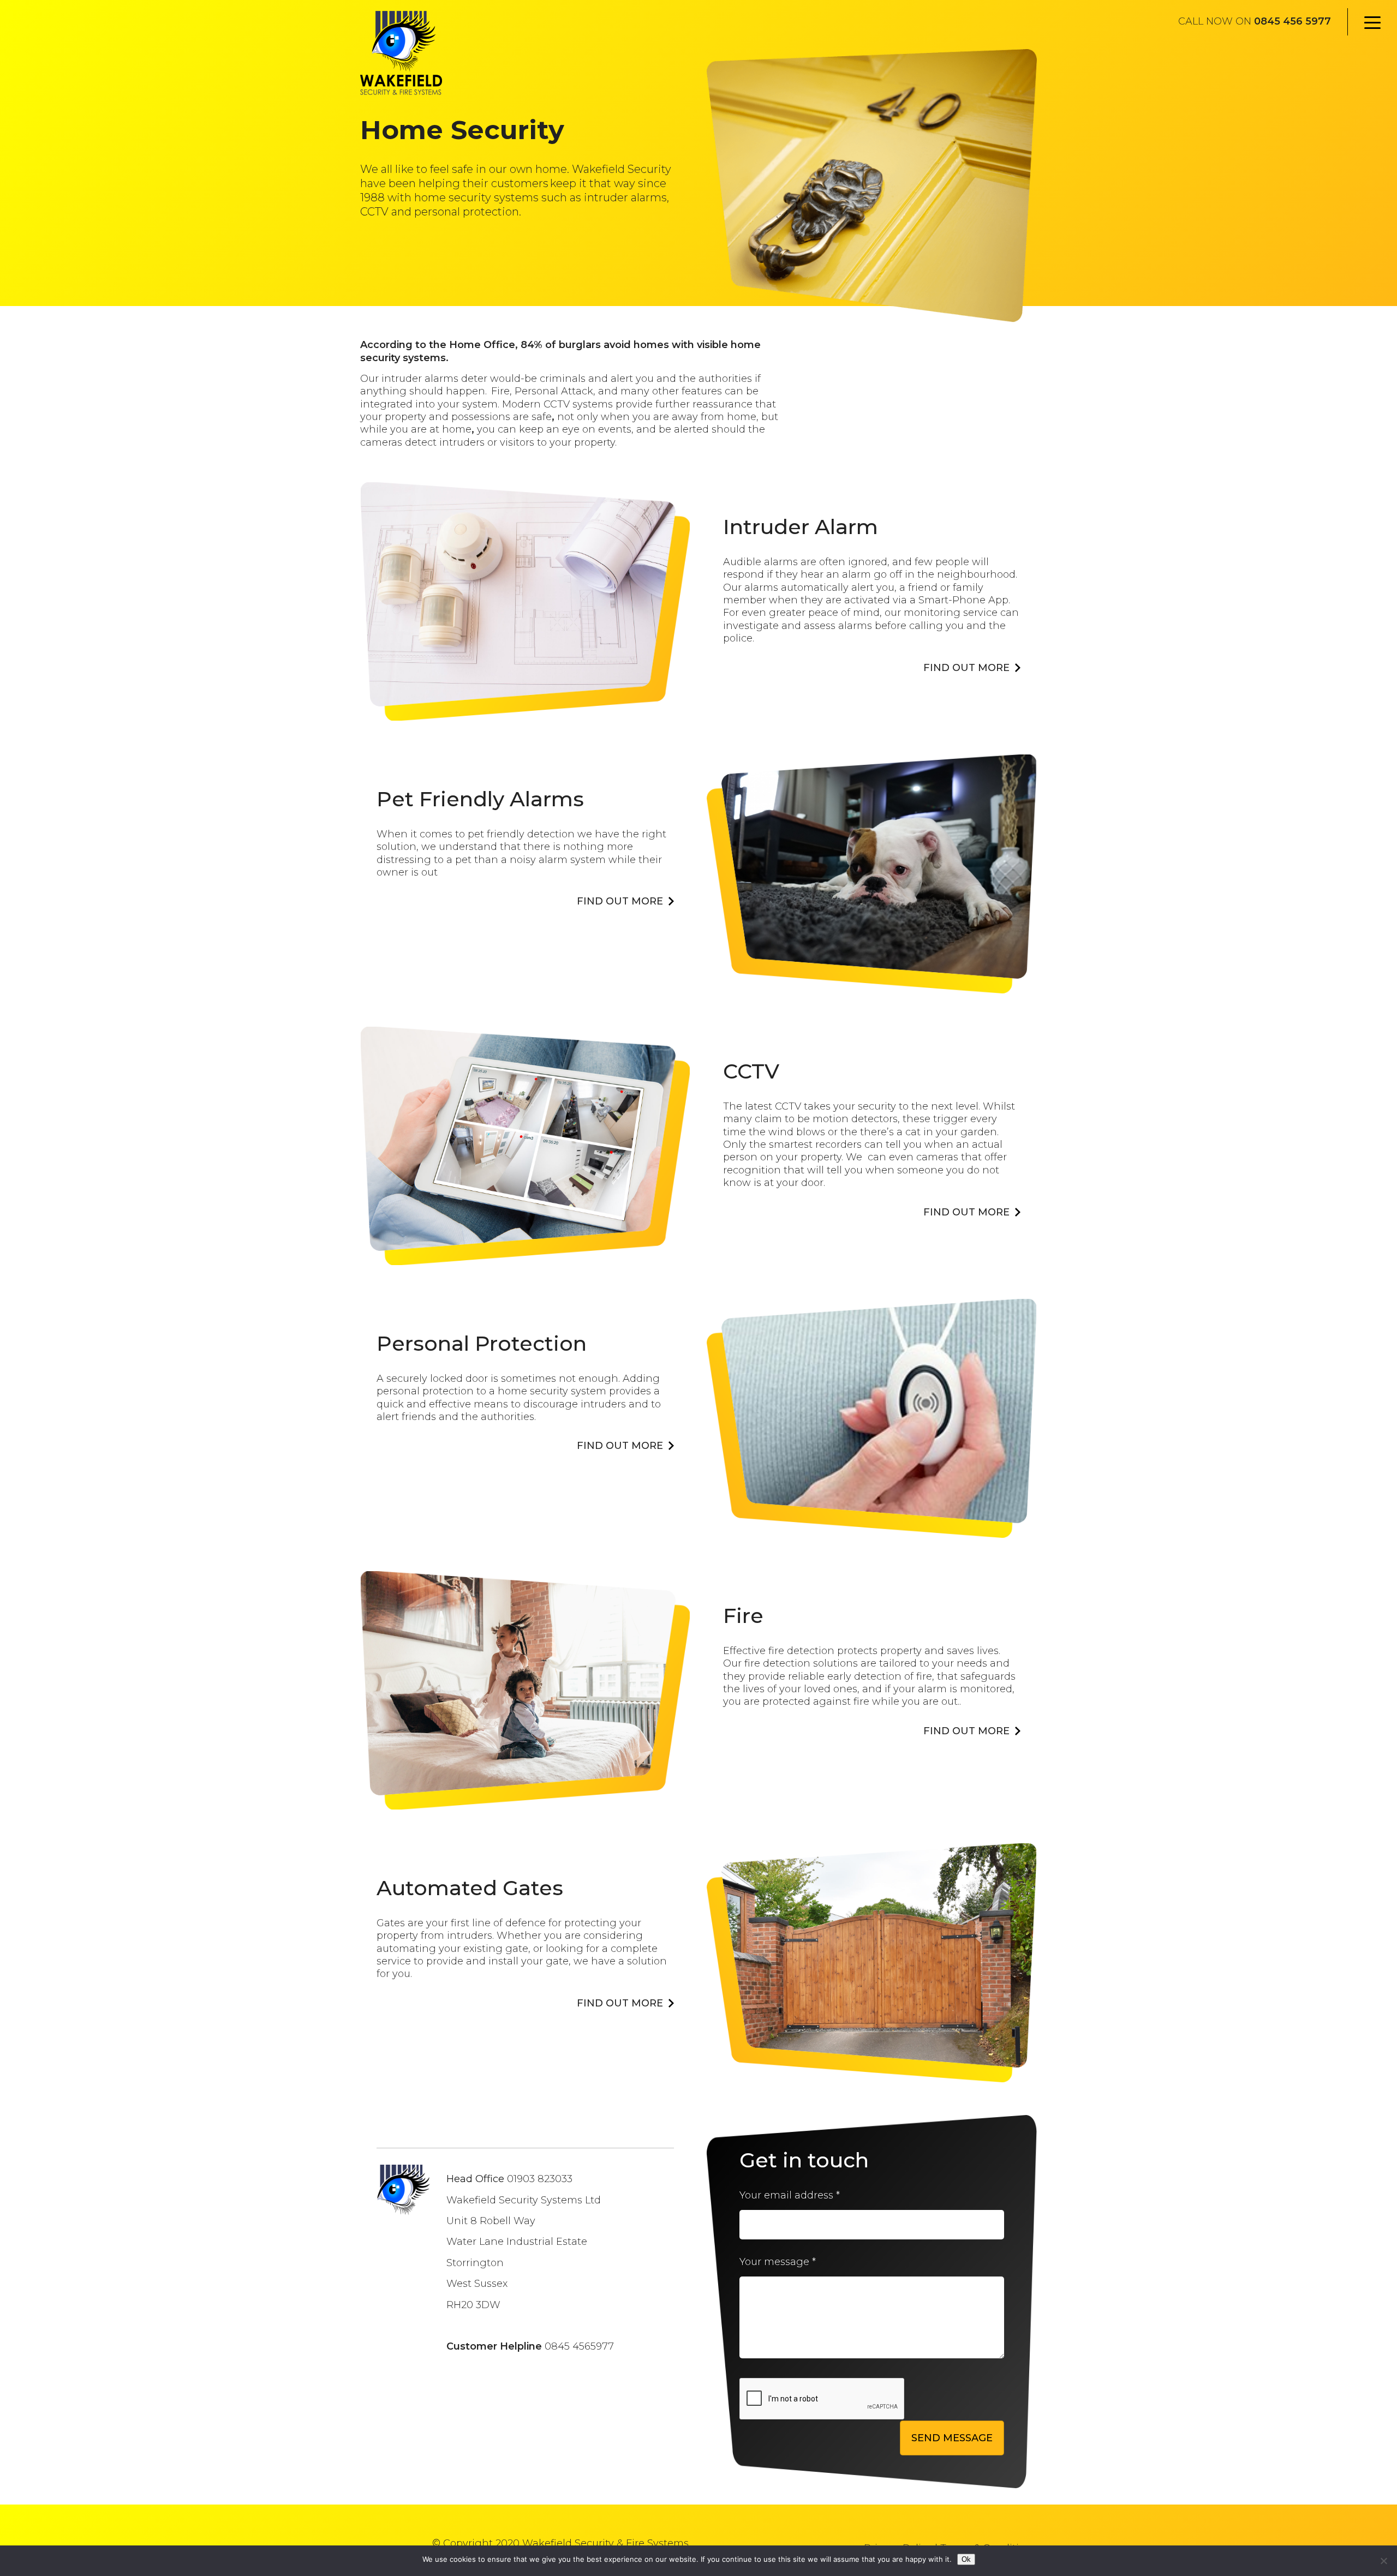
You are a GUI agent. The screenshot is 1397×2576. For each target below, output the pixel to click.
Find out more (966, 668)
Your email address (790, 2195)
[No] (1383, 2561)
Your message (778, 2262)
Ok (966, 2559)
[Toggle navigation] (1372, 22)
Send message (952, 2438)
